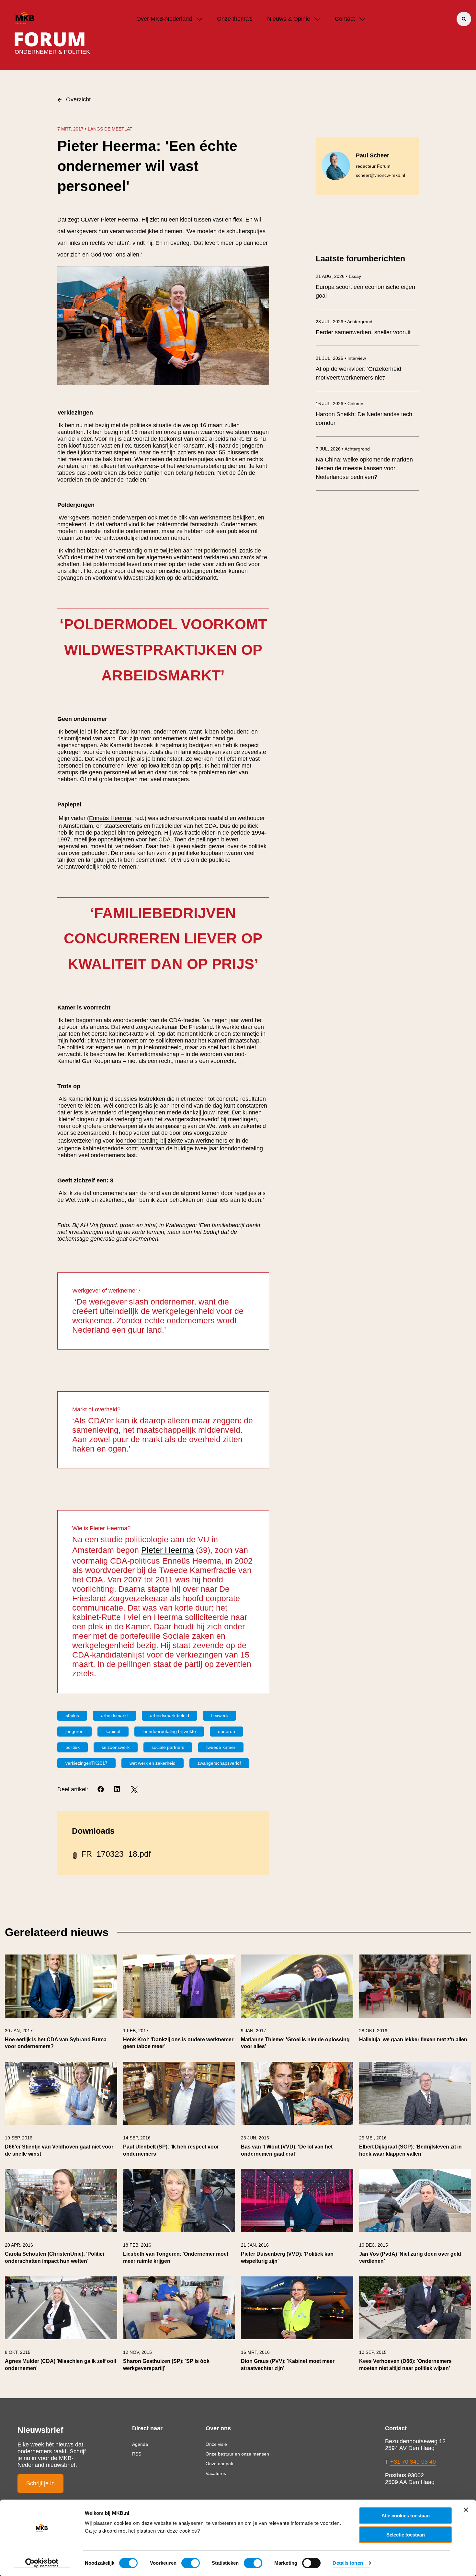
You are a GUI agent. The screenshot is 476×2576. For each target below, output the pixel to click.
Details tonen (348, 2563)
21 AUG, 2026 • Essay (338, 276)
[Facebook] (101, 1790)
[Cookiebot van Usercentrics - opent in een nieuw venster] (42, 2563)
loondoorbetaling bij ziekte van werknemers (172, 1141)
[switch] (191, 2563)
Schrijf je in (40, 2483)
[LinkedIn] (118, 1790)
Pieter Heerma (167, 1550)
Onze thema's (235, 19)
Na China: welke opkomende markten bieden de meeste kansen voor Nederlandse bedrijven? (364, 468)
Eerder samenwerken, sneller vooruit (363, 332)
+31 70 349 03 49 (413, 2462)
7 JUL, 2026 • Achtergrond (343, 449)
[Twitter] (134, 1790)
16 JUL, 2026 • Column (340, 404)
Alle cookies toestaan (406, 2516)
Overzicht (78, 99)
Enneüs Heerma (110, 818)
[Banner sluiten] (466, 2510)
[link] (61, 2005)
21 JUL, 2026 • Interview (341, 358)
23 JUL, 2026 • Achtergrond (344, 322)
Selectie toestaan (406, 2535)
